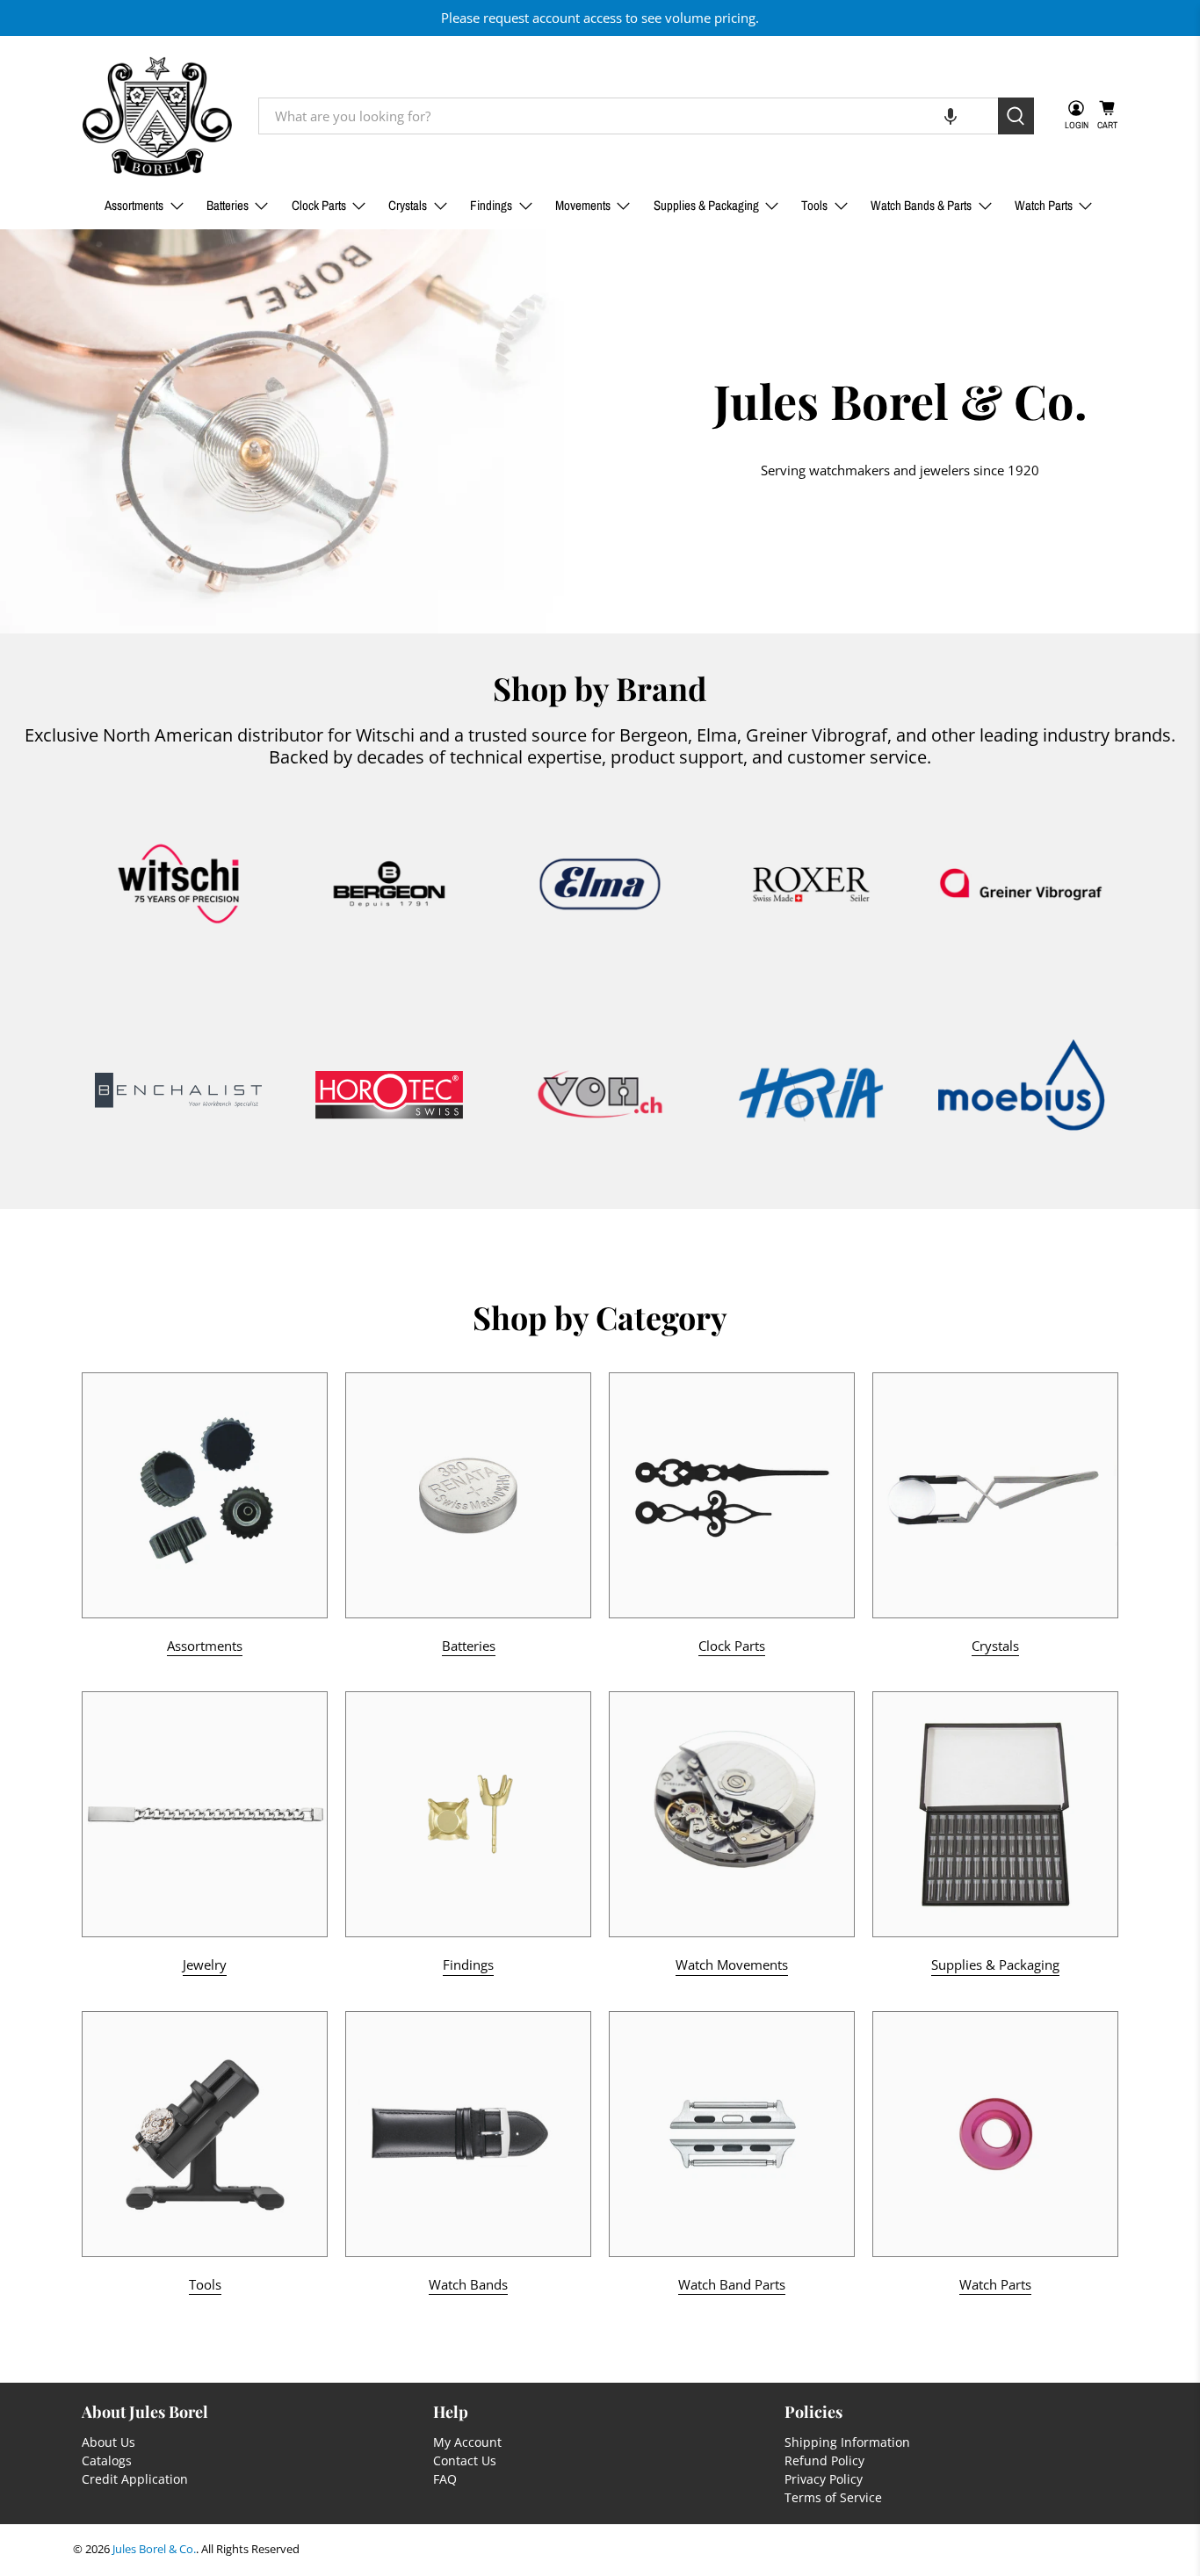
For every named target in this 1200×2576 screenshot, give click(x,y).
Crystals (408, 205)
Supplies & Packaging (706, 205)
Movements (583, 205)
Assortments (134, 205)
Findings (491, 205)
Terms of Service (833, 2497)
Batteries (228, 205)
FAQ (445, 2479)
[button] (951, 116)
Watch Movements (732, 1965)
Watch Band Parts (732, 2284)
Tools (814, 205)
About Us (108, 2442)
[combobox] (628, 116)
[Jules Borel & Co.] (157, 116)
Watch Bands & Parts (921, 205)
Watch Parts (1044, 205)
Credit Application (135, 2479)
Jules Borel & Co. (154, 2549)
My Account (467, 2442)
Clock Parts (319, 205)
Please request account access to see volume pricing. (600, 18)
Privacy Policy (824, 2479)
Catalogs (107, 2460)
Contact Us (465, 2460)
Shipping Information (847, 2442)
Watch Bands (468, 2284)
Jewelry (205, 1965)
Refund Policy (824, 2460)
